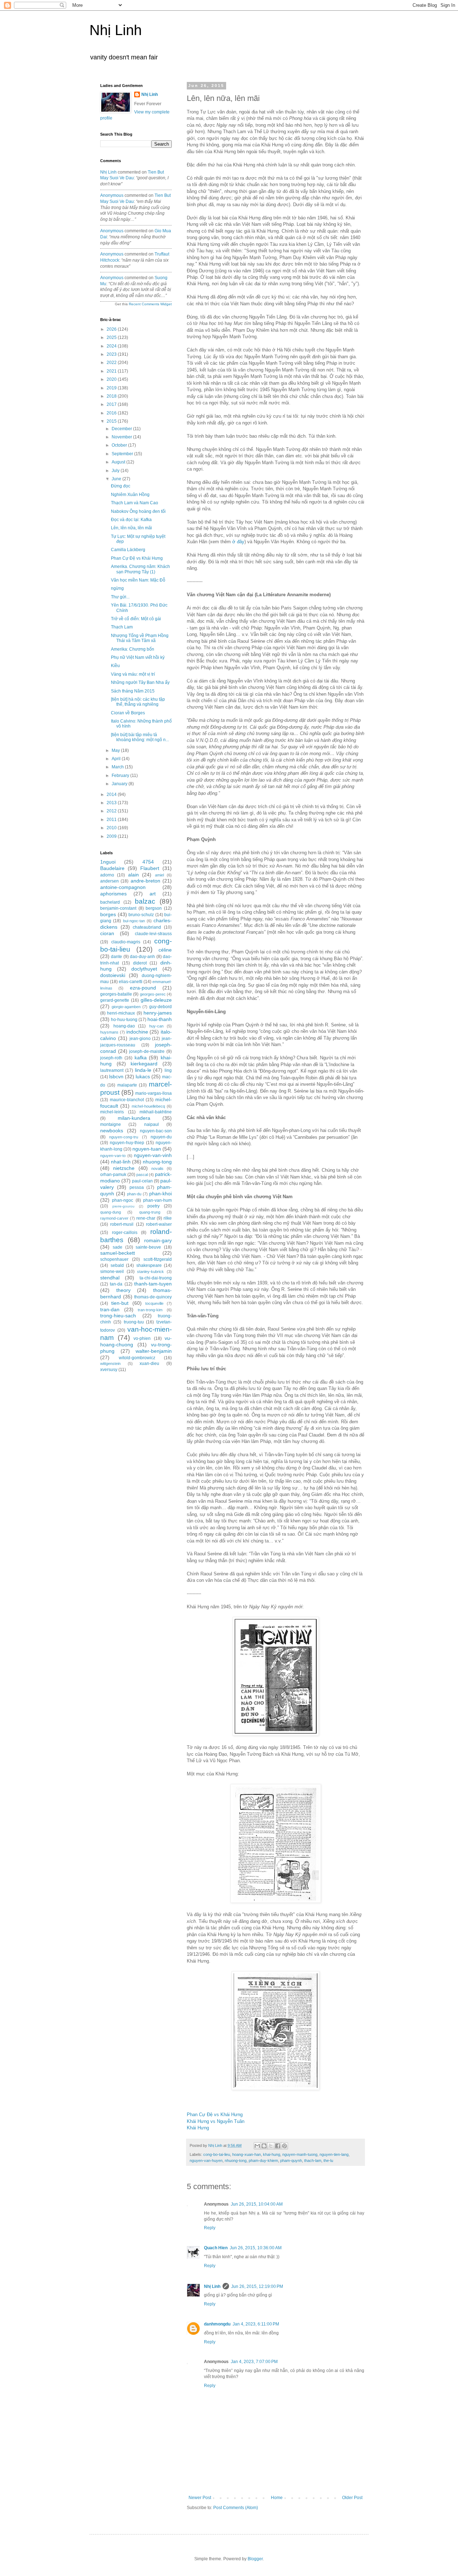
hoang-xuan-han (247, 2154)
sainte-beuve (148, 1247)
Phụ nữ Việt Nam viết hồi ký (138, 657)
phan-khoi (160, 1194)
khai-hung (272, 2154)
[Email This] (257, 2146)
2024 (112, 346)
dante (116, 957)
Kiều (115, 666)
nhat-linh (121, 1162)
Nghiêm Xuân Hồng (130, 495)
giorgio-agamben (126, 1007)
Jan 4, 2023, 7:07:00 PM (254, 2362)
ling (168, 1070)
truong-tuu (134, 1322)
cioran (107, 933)
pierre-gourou (123, 1206)
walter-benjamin (154, 1351)
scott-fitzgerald (158, 1259)
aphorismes (113, 894)
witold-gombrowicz (137, 1358)
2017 (112, 404)
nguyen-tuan (147, 1149)
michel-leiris (112, 1112)
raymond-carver (114, 1218)
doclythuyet (144, 969)
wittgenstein (110, 1364)
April (117, 759)
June (117, 479)
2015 (112, 421)
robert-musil (122, 1224)
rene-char (146, 1218)
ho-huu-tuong (124, 1020)
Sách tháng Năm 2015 (133, 691)
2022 (112, 363)
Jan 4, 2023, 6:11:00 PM (256, 2324)
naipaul (152, 1124)
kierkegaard (144, 1064)
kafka (141, 1058)
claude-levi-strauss (153, 934)
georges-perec (153, 994)
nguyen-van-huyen (206, 2161)
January (120, 784)
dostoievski (113, 975)
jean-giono (140, 1039)
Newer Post (200, 2498)
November (122, 437)
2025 (112, 337)
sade (118, 1247)
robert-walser (159, 1224)
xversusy (109, 1370)
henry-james (158, 1013)
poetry (154, 1206)
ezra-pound (143, 988)
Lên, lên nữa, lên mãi (131, 528)
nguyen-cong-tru (124, 1137)
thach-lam (313, 2161)
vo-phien (142, 1338)
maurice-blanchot (127, 1100)
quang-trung (150, 1212)
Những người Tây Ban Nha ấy (140, 682)
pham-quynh (291, 2161)
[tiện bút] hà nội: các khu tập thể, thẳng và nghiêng (138, 702)
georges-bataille (116, 994)
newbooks (112, 1131)
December (122, 429)
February (121, 776)
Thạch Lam (122, 627)
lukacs (143, 1076)
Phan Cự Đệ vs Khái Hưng (215, 2115)
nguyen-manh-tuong (300, 2154)
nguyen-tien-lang (334, 2154)
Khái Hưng (198, 2128)
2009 (112, 836)
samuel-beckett (118, 1253)
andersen (109, 881)
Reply (210, 2228)
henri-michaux (121, 1013)
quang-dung (111, 1212)
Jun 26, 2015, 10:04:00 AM (257, 2204)
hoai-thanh (160, 1019)
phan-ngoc (123, 1200)
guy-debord (160, 1007)
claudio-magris (126, 942)
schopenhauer (114, 1259)
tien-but (120, 1303)
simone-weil (112, 1272)
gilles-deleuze (156, 1000)
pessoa (137, 1187)
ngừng (117, 588)
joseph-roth (111, 1058)
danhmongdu (217, 2324)
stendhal (110, 1278)
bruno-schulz (141, 915)
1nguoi (108, 862)
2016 (112, 413)
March (118, 767)
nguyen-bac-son (156, 1131)
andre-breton (145, 881)
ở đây (238, 542)
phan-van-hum (157, 1200)
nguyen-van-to (113, 1156)
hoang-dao (124, 1026)
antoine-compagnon (123, 887)
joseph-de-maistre (147, 1051)
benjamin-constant (118, 908)
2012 (112, 811)
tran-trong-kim (150, 1310)
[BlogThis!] (264, 2146)
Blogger (255, 2559)
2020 (112, 379)
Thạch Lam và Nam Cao (135, 503)
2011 (112, 820)
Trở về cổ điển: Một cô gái (136, 619)
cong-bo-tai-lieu (217, 2154)
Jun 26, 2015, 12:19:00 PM (257, 2286)
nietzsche (124, 1168)
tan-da (116, 1284)
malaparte (127, 1085)
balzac (145, 901)
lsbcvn (116, 1076)
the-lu (328, 2161)
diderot (140, 963)
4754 (148, 862)
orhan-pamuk (113, 1175)
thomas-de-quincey (153, 1297)
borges (108, 914)
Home (277, 2498)
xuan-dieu (149, 1364)
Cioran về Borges (128, 713)
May (116, 750)
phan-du (134, 1194)
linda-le (143, 1070)
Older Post (352, 2498)
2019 (112, 388)
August (119, 462)
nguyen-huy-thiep (127, 1143)
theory (123, 1290)
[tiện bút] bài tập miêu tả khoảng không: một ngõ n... (140, 737)
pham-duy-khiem (263, 2161)
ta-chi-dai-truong (156, 1278)
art (153, 894)
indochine (137, 1032)
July (116, 471)
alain (133, 875)
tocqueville (154, 1303)
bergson (154, 908)
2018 (112, 396)
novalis (157, 1168)
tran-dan (110, 1309)
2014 (112, 794)
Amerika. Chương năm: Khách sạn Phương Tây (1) (140, 569)
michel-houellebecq (148, 1106)
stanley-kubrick (150, 1272)
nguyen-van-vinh (153, 1155)
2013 (112, 803)
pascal (142, 1175)
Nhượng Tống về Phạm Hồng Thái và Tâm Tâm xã (140, 638)
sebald (117, 1265)
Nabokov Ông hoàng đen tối (138, 511)
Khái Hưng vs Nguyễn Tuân (216, 2121)
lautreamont (112, 1070)
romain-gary (158, 1240)
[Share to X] (271, 2146)
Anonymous (112, 195)
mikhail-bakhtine (156, 1112)
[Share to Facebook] (278, 2146)
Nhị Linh (116, 30)
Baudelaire (112, 868)
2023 (112, 354)
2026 (112, 329)
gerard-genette (115, 1000)
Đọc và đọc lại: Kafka (131, 520)
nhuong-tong (236, 2161)
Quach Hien (216, 2248)
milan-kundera (134, 1118)
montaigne (111, 1124)
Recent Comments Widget (150, 304)
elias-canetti (131, 982)
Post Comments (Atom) (236, 2508)
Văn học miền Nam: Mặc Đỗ (138, 580)
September (123, 454)
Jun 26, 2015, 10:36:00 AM (256, 2248)
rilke (168, 1218)
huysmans (109, 1032)
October (120, 445)
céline (165, 950)
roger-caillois (125, 1233)
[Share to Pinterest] (284, 2146)
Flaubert (150, 868)
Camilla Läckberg (128, 550)
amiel (159, 875)
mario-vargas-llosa (154, 1093)
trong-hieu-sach (118, 1316)
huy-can (156, 1026)
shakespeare (149, 1265)
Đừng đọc (121, 486)
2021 (112, 371)
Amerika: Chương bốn (133, 649)
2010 (112, 828)
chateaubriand (147, 927)
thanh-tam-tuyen (153, 1284)
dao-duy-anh (142, 957)
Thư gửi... (120, 597)
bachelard (110, 902)
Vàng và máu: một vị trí (133, 674)
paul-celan (142, 1181)
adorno (107, 875)
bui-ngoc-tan (134, 921)
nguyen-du (161, 1137)
